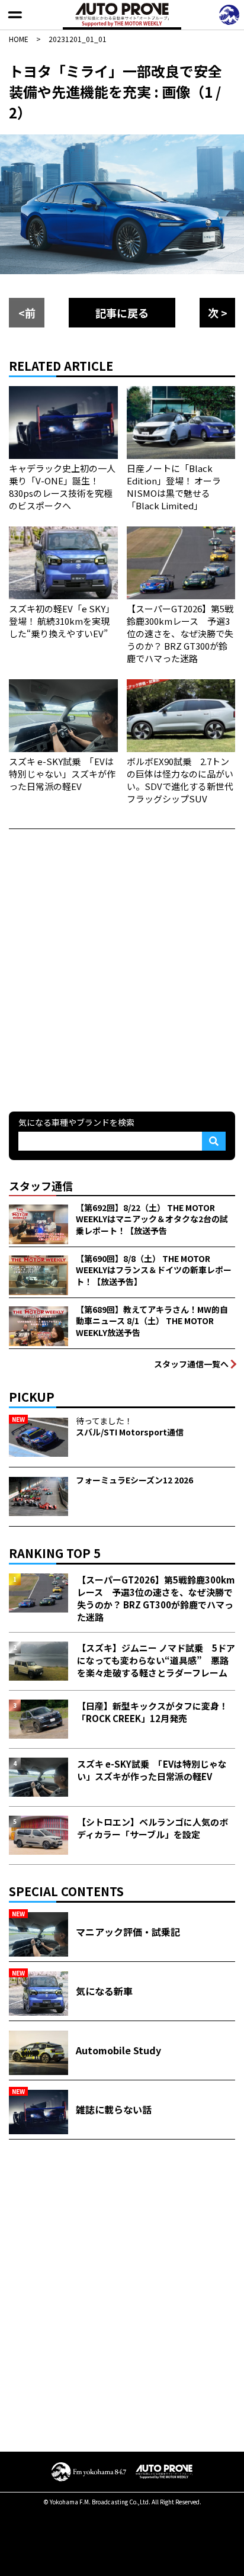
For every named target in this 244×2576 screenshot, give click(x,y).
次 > (218, 313)
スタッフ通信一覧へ (191, 1364)
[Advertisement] (122, 969)
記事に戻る (122, 313)
